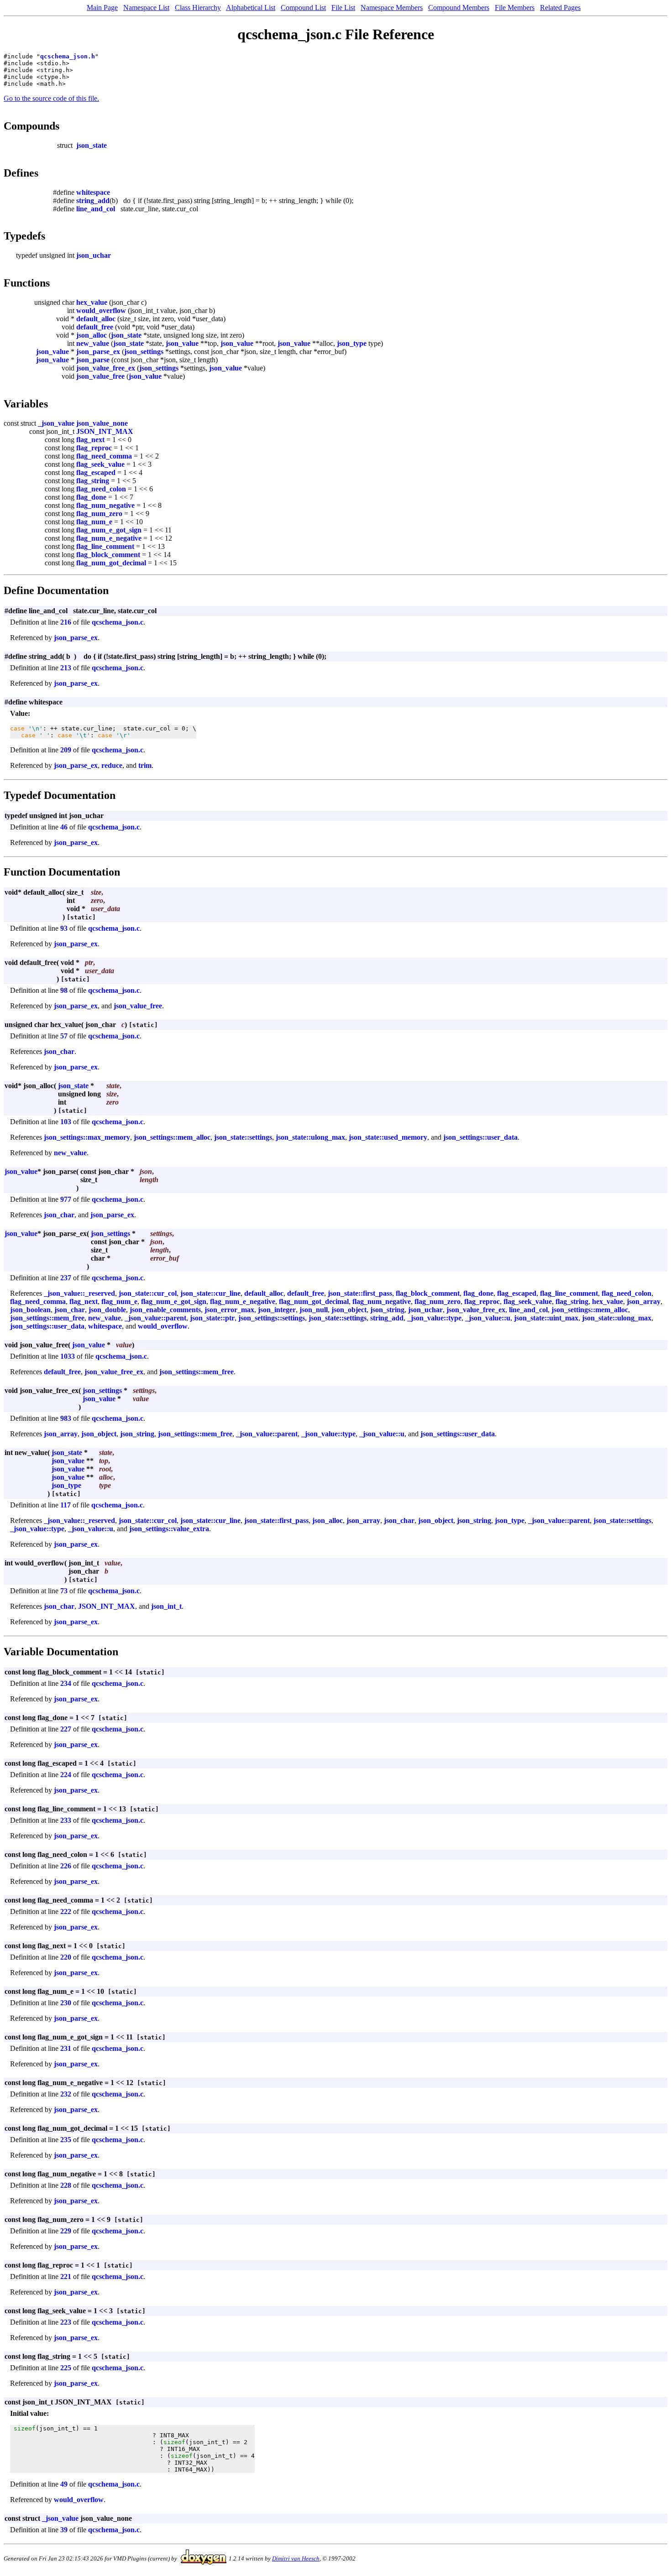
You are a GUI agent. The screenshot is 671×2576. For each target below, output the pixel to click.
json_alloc (92, 335)
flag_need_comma (104, 456)
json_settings (144, 352)
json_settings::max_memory (87, 1137)
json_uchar (94, 255)
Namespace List (146, 8)
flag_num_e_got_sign (109, 530)
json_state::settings (243, 1137)
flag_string (93, 481)
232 (66, 2094)
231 (66, 2048)
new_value (93, 343)
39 (64, 2530)
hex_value (92, 302)
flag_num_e (94, 522)
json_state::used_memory (388, 1137)
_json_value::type (434, 1318)
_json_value (56, 423)
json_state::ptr (212, 1318)
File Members (515, 8)
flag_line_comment (105, 546)
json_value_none (102, 423)
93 (64, 928)
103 (66, 1122)
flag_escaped (96, 472)
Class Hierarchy (198, 8)
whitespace (93, 192)
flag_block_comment (108, 555)
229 (66, 2231)
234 (66, 1683)
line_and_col (96, 209)
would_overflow (101, 310)
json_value (182, 343)
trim (145, 765)
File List (343, 8)
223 (66, 2322)
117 (66, 1505)
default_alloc (96, 319)
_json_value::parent (155, 1318)
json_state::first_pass (360, 1293)
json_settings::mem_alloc (172, 1137)
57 (64, 1036)
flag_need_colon (101, 489)
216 (66, 622)
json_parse (93, 360)
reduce (112, 765)
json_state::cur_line (210, 1293)
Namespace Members (392, 8)
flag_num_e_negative (109, 538)
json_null (314, 1310)
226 (66, 1866)
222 (66, 1911)
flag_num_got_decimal (111, 563)
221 (66, 2276)
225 (66, 2368)
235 (66, 2140)
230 (66, 2003)
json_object (349, 1310)
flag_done (91, 497)
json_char (59, 1051)
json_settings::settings (272, 1318)
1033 (68, 1356)
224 (66, 1775)
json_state (92, 145)
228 (66, 2185)
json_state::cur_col (148, 1293)
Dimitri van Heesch (296, 2558)
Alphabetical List (251, 8)
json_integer (277, 1310)
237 (66, 1278)
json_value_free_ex (106, 368)
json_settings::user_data (480, 1137)
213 (66, 668)
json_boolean (30, 1310)
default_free (95, 327)
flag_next (90, 440)
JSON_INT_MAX (105, 431)
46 (64, 827)
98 (64, 990)
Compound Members (459, 8)
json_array (644, 1301)
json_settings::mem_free (47, 1318)
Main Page (102, 8)
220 (66, 1957)
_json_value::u (488, 1318)
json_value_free (100, 376)
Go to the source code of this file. (51, 98)
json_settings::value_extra (169, 1529)
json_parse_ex (98, 352)
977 (66, 1199)
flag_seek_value (100, 464)
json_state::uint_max (546, 1318)
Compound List (303, 8)
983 (66, 1418)
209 (66, 750)
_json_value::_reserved (79, 1293)
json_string (387, 1310)
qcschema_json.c (118, 622)
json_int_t (166, 1606)
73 (64, 1591)
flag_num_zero (99, 514)
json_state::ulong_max (310, 1137)
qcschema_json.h (68, 56)
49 (64, 2484)
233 (66, 1820)
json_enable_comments (165, 1310)
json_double (107, 1310)
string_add (93, 201)
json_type (352, 343)
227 (66, 1729)
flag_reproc (94, 448)
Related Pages (560, 8)
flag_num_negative (105, 505)
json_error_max (229, 1310)
